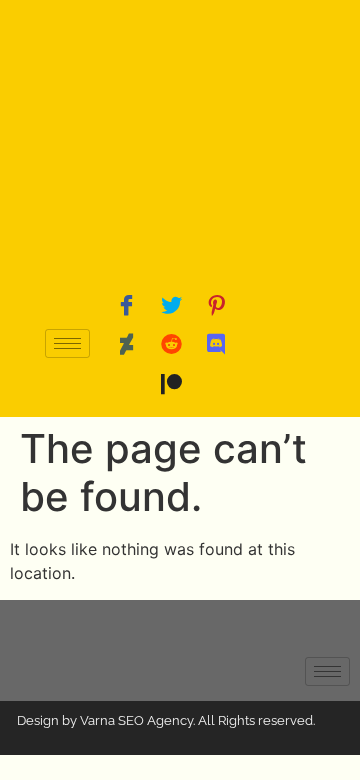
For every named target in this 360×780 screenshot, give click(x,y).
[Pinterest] (216, 304)
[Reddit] (171, 344)
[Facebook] (126, 304)
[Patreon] (171, 384)
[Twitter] (171, 304)
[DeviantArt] (126, 344)
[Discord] (216, 344)
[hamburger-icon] (67, 343)
